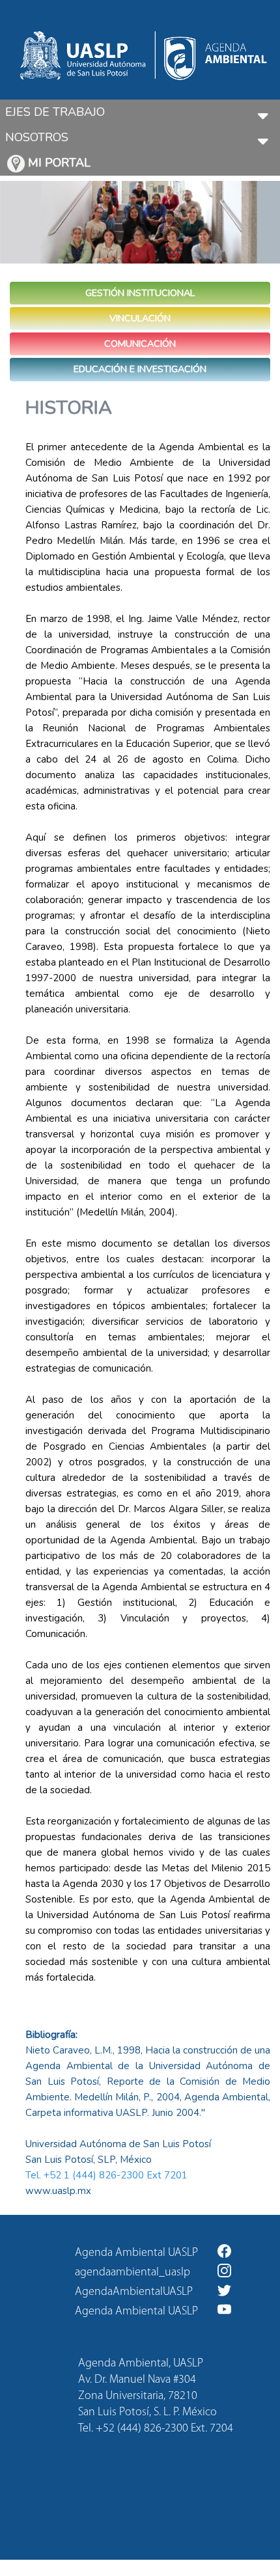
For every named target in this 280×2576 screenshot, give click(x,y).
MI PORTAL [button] (58, 163)
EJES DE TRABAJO (55, 112)
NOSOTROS (37, 137)
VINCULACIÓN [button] (140, 318)
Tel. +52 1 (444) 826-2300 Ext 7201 (106, 2175)
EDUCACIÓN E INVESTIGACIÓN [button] (140, 369)
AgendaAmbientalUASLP (134, 2292)
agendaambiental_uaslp (133, 2273)
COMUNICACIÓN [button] (140, 344)
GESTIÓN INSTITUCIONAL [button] (140, 293)
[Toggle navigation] (263, 112)
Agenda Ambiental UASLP (136, 2253)
